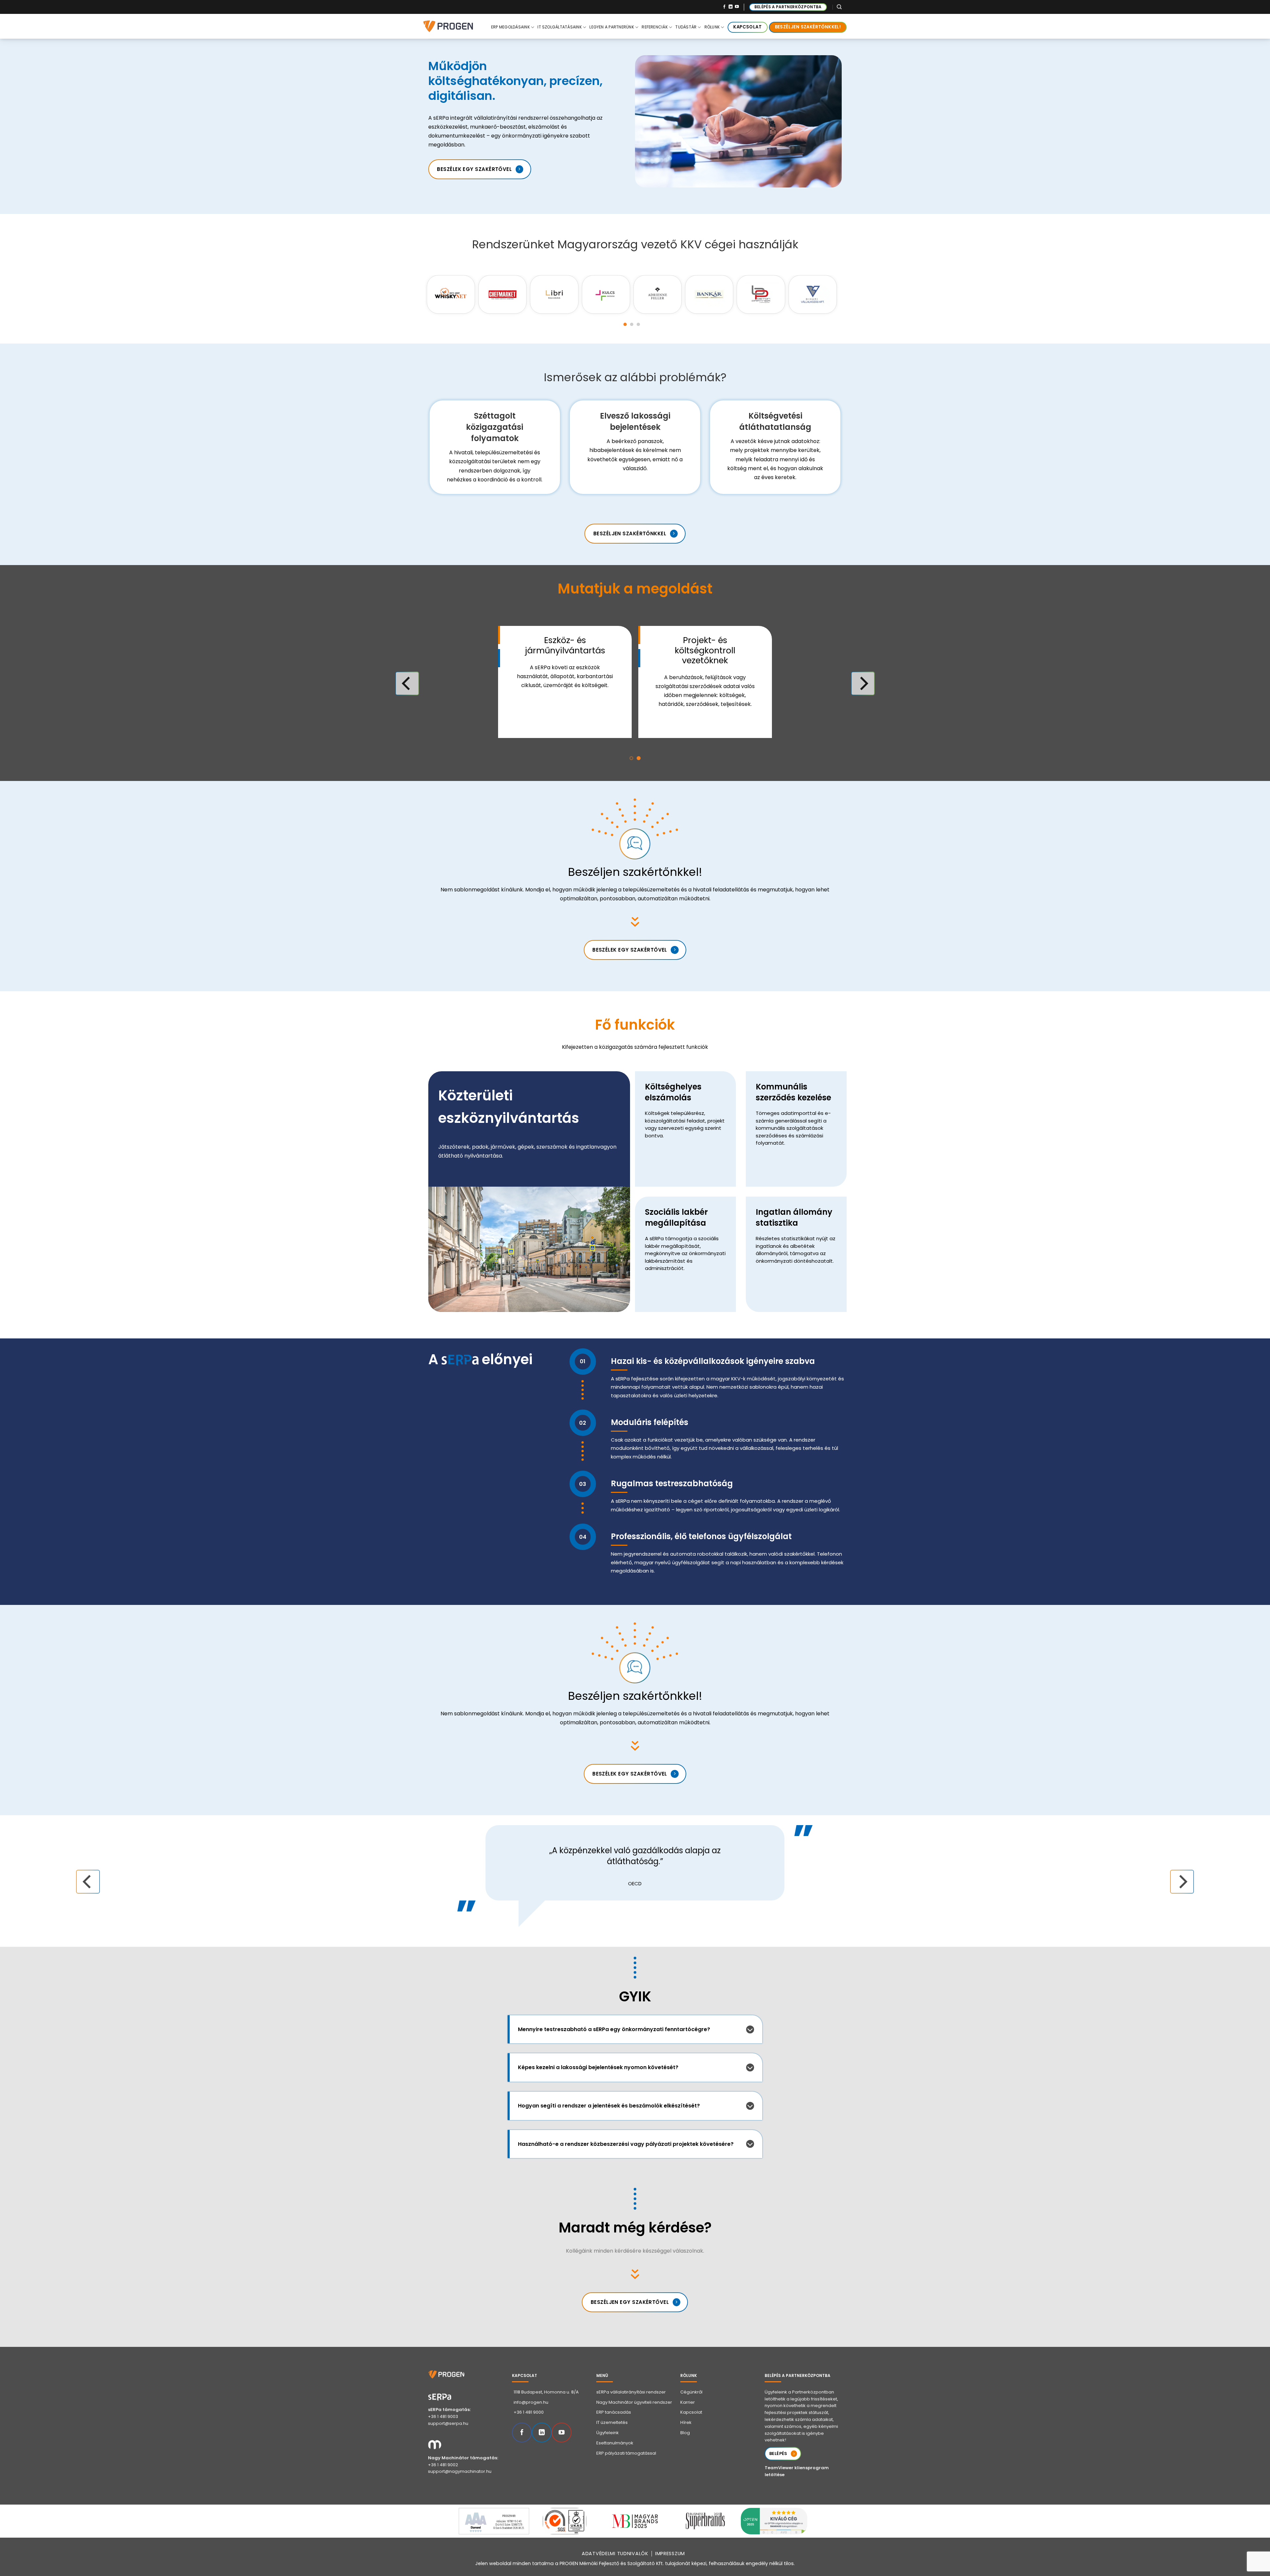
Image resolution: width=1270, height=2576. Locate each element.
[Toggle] (750, 2029)
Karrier (688, 2402)
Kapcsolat (691, 2412)
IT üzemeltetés (612, 2422)
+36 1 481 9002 (443, 2465)
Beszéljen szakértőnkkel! (808, 27)
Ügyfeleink (608, 2433)
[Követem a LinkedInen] (731, 7)
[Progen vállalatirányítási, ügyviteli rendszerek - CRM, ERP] (456, 26)
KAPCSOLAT (747, 27)
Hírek (686, 2422)
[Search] (839, 7)
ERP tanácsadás (614, 2412)
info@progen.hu (531, 2402)
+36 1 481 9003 (443, 2416)
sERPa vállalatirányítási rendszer (631, 2392)
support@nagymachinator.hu (460, 2471)
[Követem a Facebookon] (724, 7)
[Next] (852, 293)
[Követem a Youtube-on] (737, 7)
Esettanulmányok (615, 2443)
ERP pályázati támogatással (626, 2453)
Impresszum (670, 2554)
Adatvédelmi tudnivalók (615, 2554)
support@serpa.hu (448, 2423)
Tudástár (686, 27)
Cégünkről (691, 2392)
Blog (685, 2433)
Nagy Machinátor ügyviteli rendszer (634, 2402)
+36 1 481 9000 (529, 2412)
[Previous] (411, 293)
